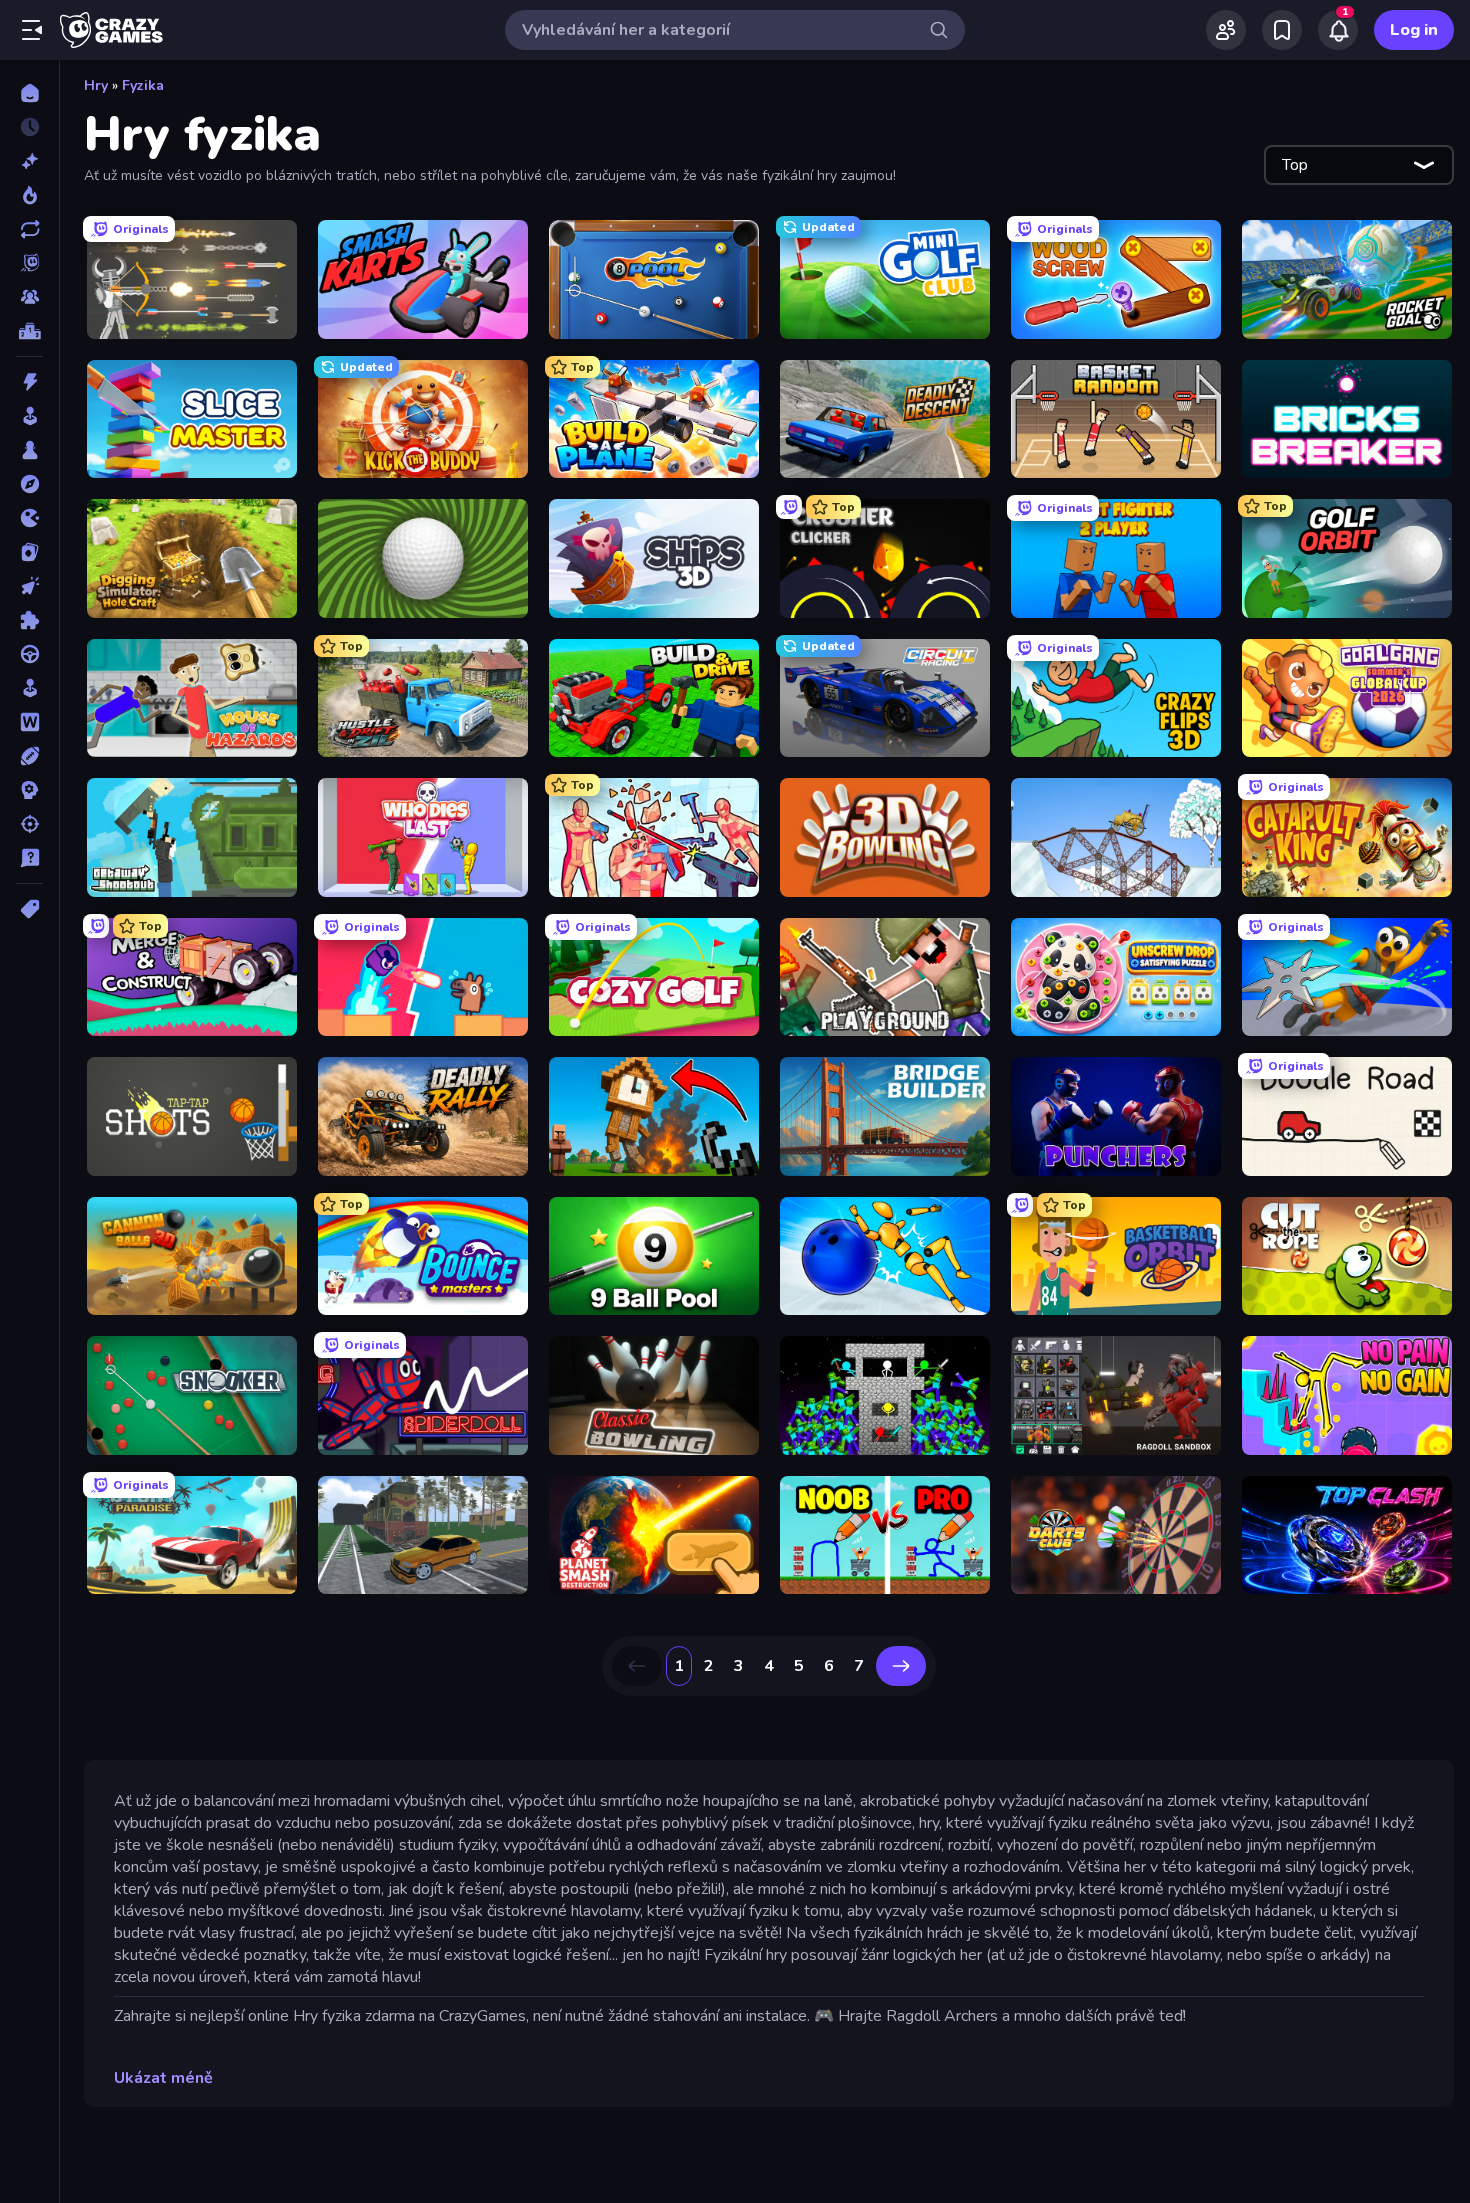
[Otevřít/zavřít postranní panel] (32, 30)
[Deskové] (29, 450)
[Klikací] (29, 586)
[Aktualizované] (29, 229)
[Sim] (29, 688)
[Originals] (29, 263)
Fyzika (143, 85)
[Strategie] (29, 790)
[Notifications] (1338, 30)
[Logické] (29, 620)
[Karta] (29, 552)
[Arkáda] (29, 416)
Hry (96, 85)
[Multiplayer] (29, 297)
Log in (1414, 30)
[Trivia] (29, 858)
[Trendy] (29, 195)
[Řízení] (29, 654)
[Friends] (1226, 30)
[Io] (29, 518)
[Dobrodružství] (29, 484)
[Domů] (29, 93)
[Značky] (29, 909)
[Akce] (29, 382)
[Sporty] (29, 756)
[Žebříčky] (29, 331)
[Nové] (29, 161)
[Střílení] (29, 824)
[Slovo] (29, 722)
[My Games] (1282, 30)
